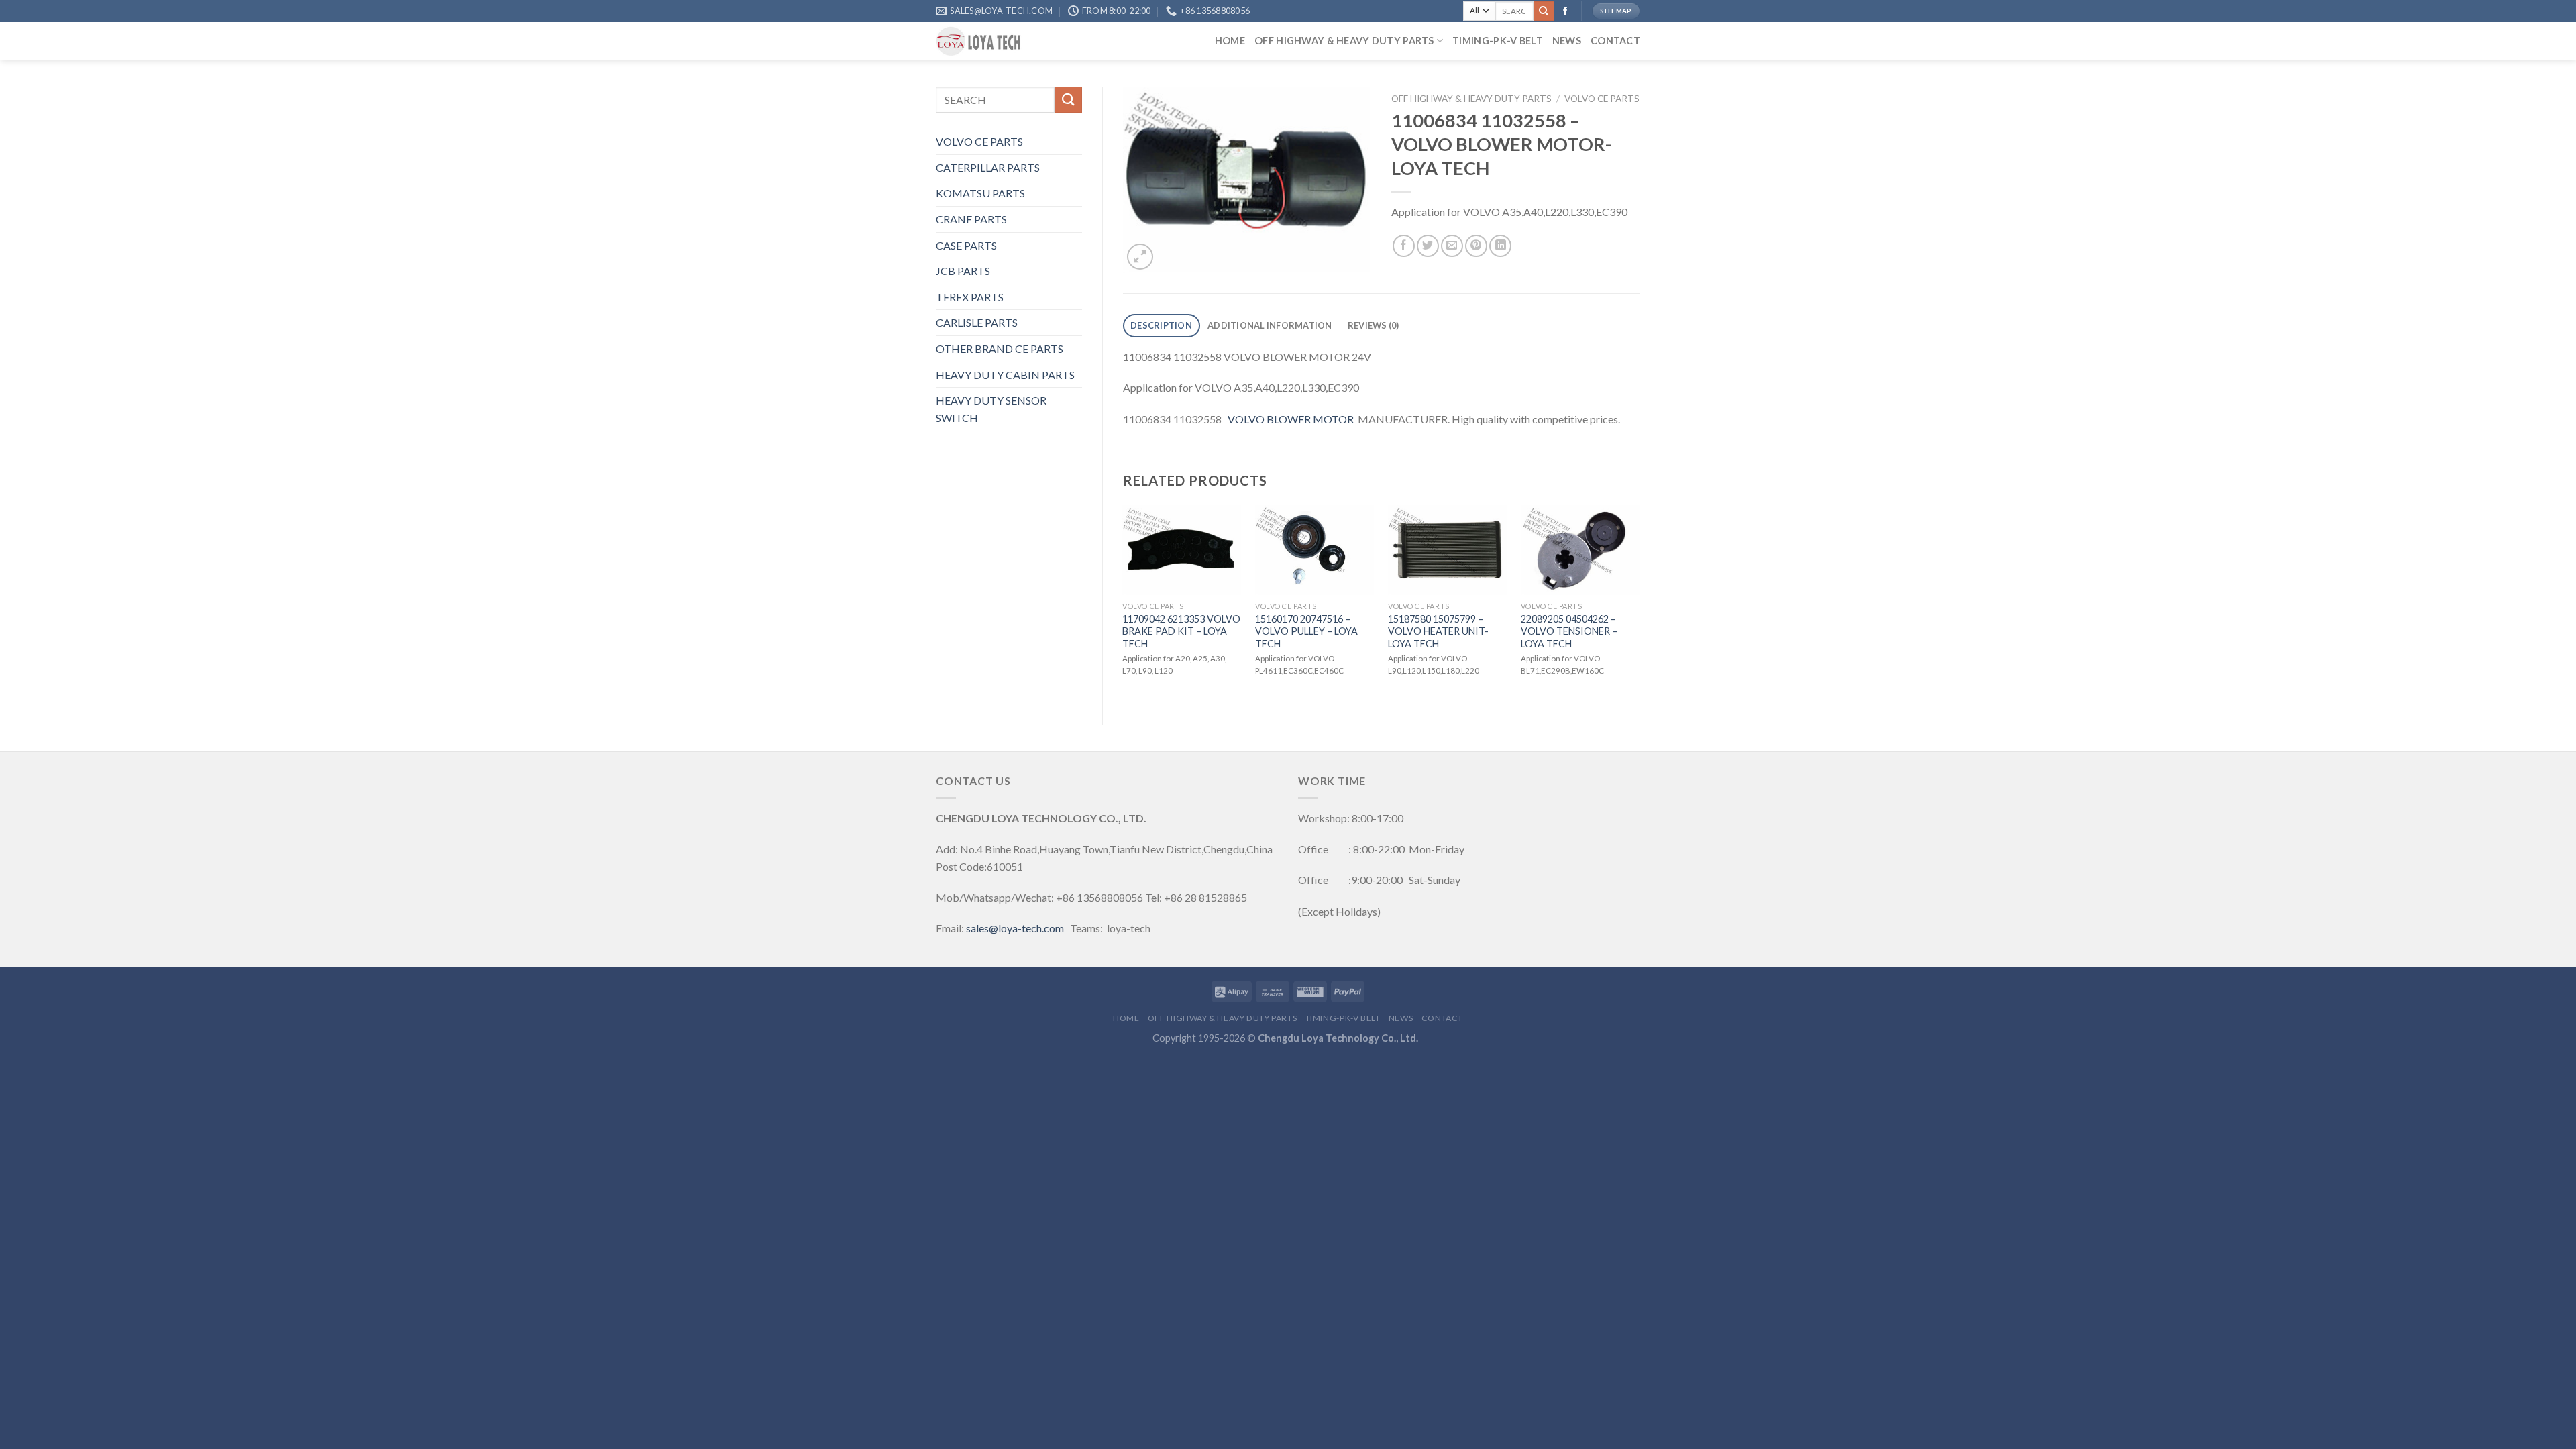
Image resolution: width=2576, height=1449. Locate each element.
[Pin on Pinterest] (1476, 246)
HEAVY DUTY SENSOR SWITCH (991, 409)
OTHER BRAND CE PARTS (1000, 348)
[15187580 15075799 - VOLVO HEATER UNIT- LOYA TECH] (1448, 550)
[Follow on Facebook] (1565, 11)
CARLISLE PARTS (977, 322)
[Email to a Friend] (1452, 246)
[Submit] (1544, 11)
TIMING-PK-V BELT (1498, 41)
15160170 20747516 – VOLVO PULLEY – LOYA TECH (1306, 631)
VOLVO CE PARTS (979, 141)
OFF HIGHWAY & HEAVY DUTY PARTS (1344, 41)
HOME (1230, 41)
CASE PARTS (966, 245)
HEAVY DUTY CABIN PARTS (1005, 375)
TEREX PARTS (970, 297)
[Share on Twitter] (1428, 246)
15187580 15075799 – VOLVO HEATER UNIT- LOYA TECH (1438, 631)
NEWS (1567, 41)
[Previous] (1124, 603)
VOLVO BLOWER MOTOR (1290, 419)
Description (1161, 325)
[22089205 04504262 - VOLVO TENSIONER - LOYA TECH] (1580, 550)
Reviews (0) (1374, 325)
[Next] (1640, 603)
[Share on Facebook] (1404, 246)
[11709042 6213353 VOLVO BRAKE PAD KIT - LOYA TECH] (1182, 550)
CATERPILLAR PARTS (988, 167)
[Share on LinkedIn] (1500, 246)
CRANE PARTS (971, 219)
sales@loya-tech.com (1015, 928)
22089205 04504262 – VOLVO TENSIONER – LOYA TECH (1569, 631)
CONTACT (1615, 41)
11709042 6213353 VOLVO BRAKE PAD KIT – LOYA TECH (1181, 631)
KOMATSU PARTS (980, 193)
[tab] (1162, 326)
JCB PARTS (963, 271)
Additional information (1270, 325)
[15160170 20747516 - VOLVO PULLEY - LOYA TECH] (1315, 550)
